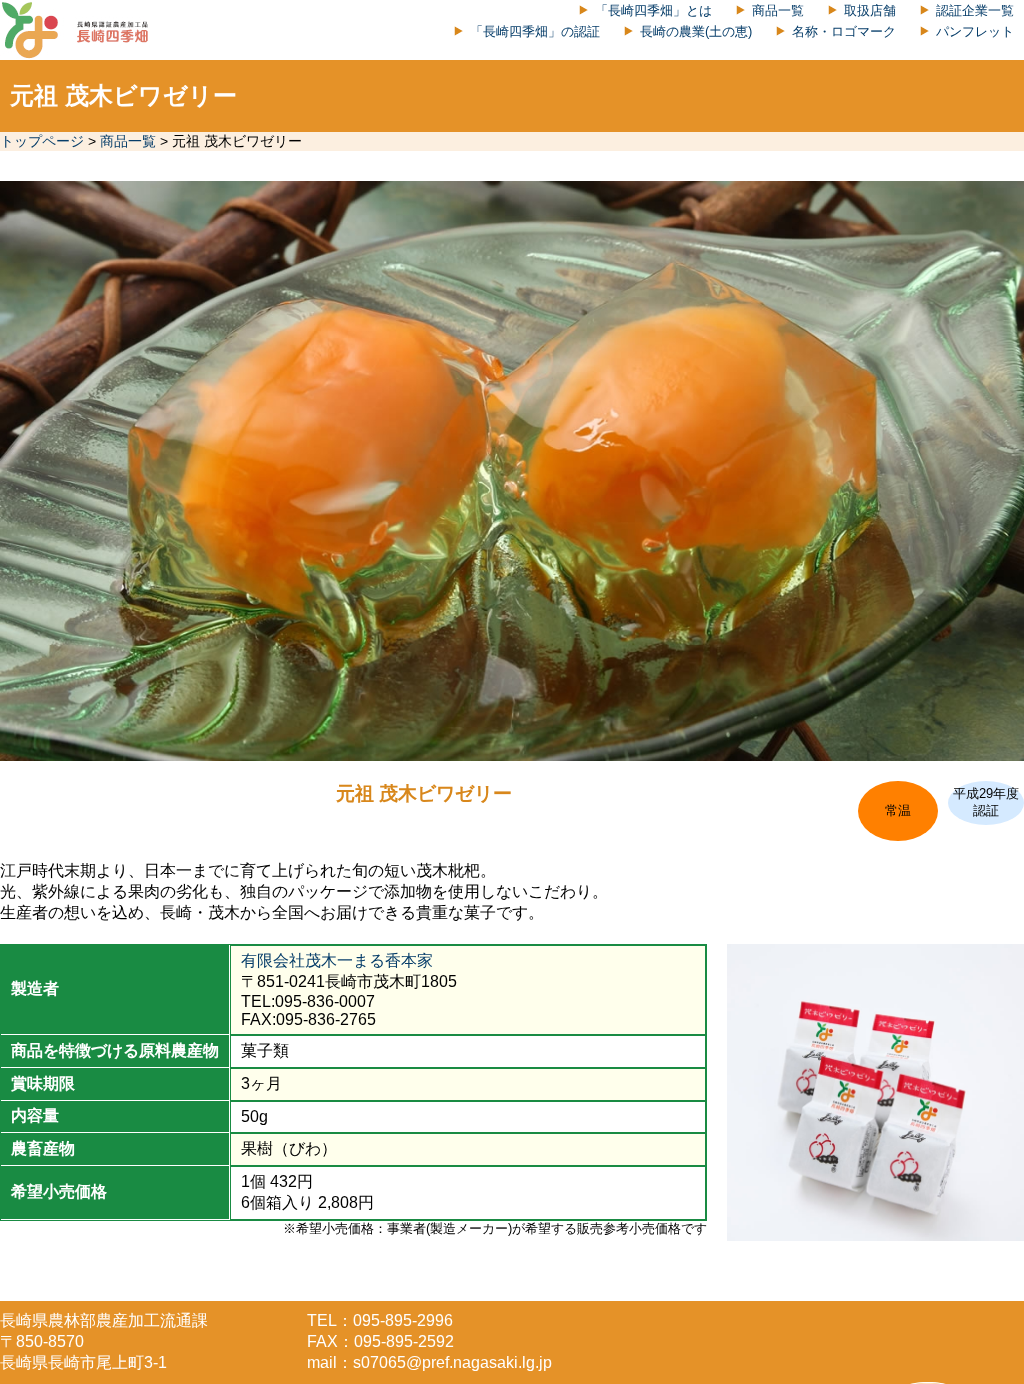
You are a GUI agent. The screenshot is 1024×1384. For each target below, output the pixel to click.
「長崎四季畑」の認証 (535, 31)
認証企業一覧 (975, 10)
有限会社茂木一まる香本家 (337, 960)
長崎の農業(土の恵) (696, 31)
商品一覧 (778, 10)
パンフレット (975, 31)
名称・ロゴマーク (844, 31)
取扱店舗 (870, 10)
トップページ (42, 141)
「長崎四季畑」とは (653, 10)
